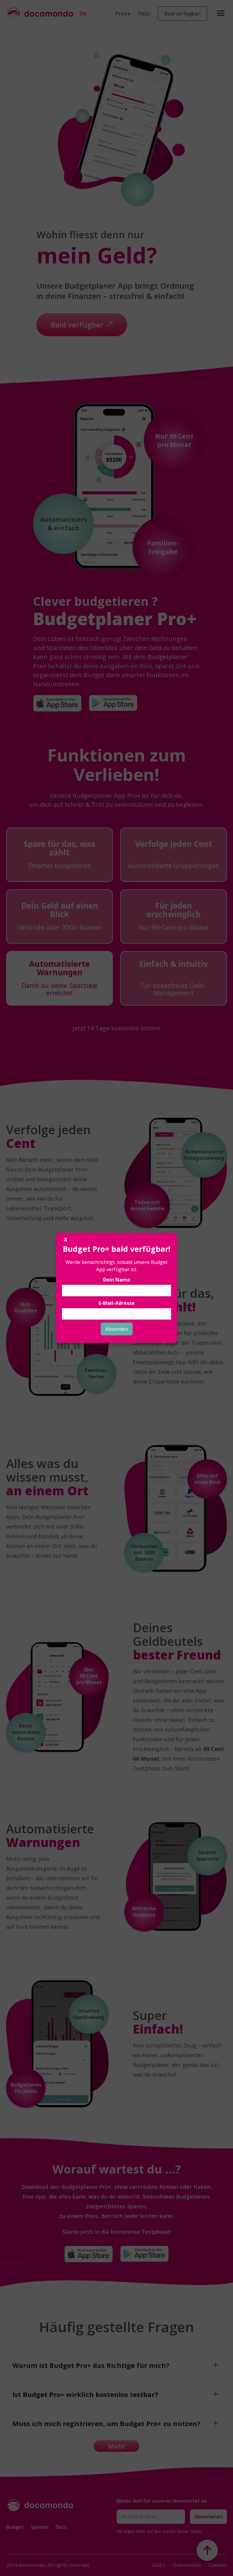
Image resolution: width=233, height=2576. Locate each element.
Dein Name (117, 1280)
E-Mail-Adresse (117, 1303)
